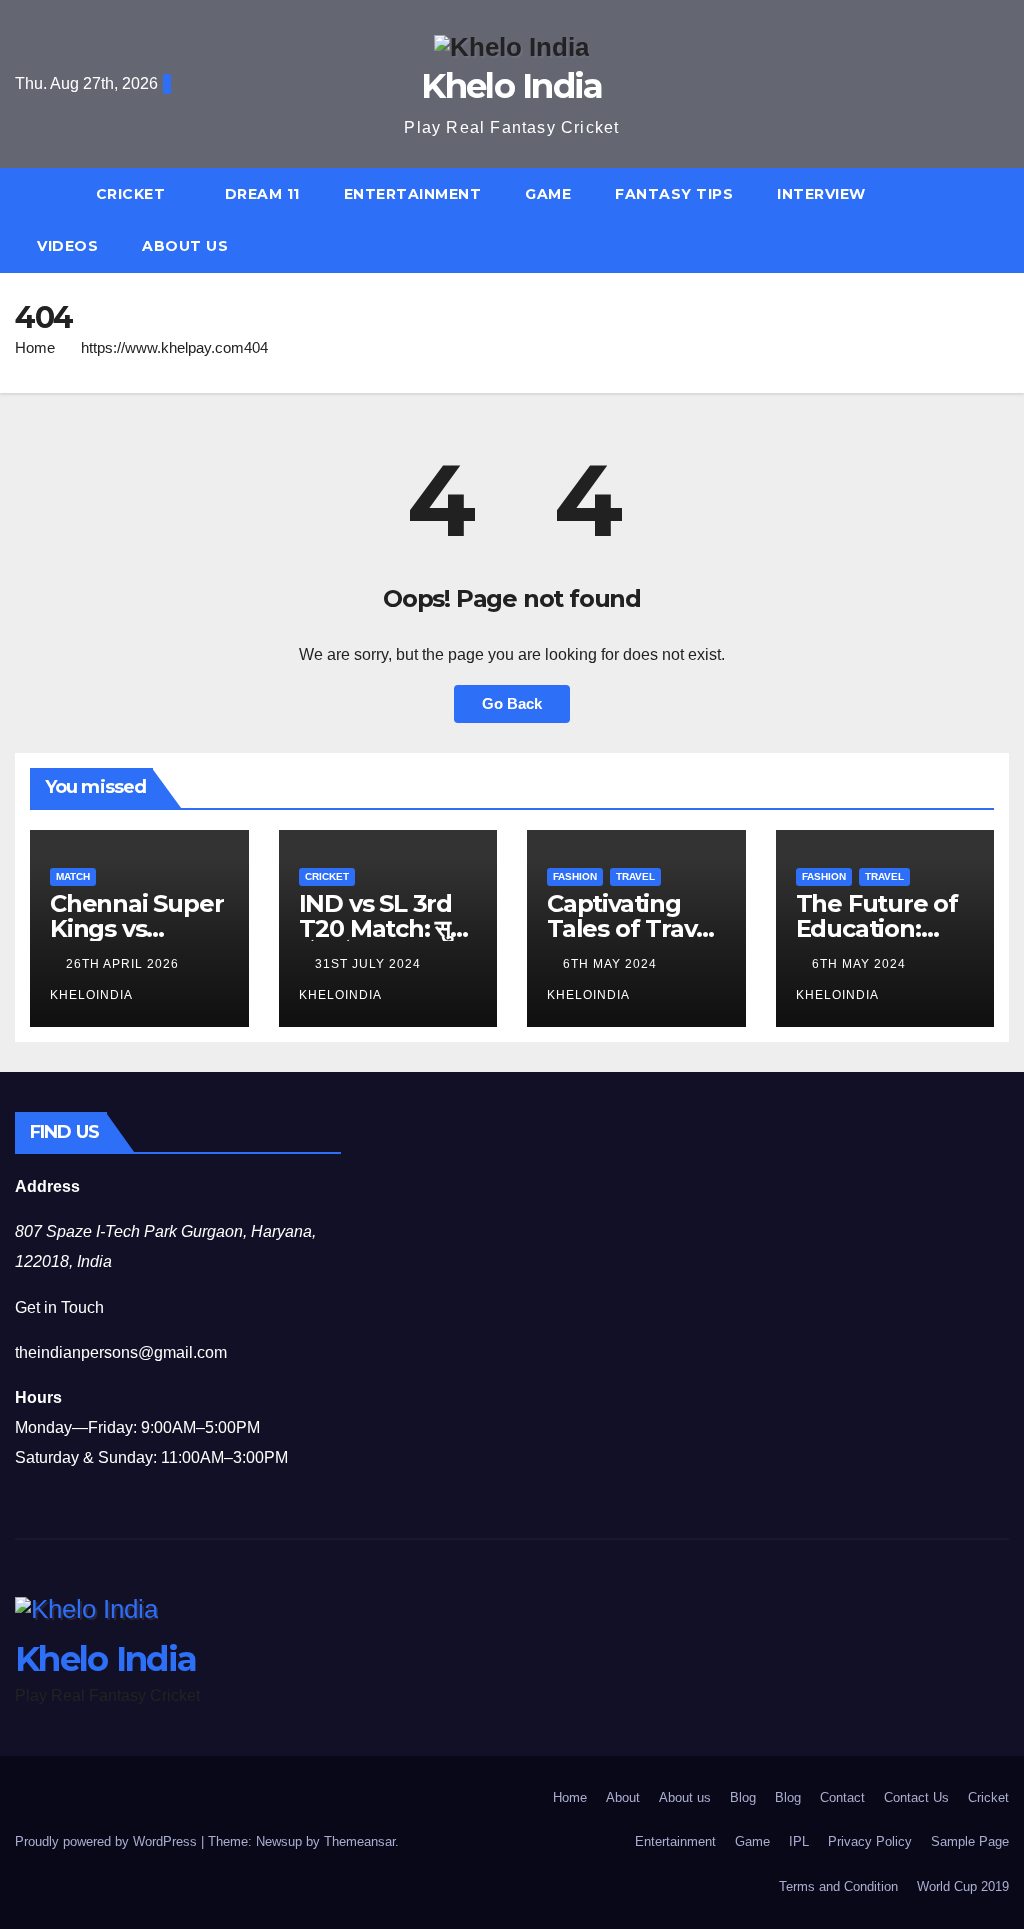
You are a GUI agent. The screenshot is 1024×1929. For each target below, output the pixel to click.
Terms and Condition (838, 1886)
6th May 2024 (612, 964)
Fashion (575, 876)
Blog (743, 1797)
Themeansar (359, 1841)
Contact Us (916, 1797)
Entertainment (413, 194)
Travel (635, 876)
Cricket (133, 194)
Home (35, 347)
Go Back (512, 703)
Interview (821, 194)
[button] (1003, 219)
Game (548, 194)
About (623, 1797)
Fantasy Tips (674, 194)
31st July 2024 (370, 964)
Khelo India (511, 86)
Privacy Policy (870, 1841)
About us (185, 246)
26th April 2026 (124, 964)
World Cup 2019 (963, 1886)
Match (73, 876)
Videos (67, 246)
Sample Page (970, 1841)
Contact (842, 1797)
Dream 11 (262, 194)
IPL (799, 1841)
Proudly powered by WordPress (108, 1841)
